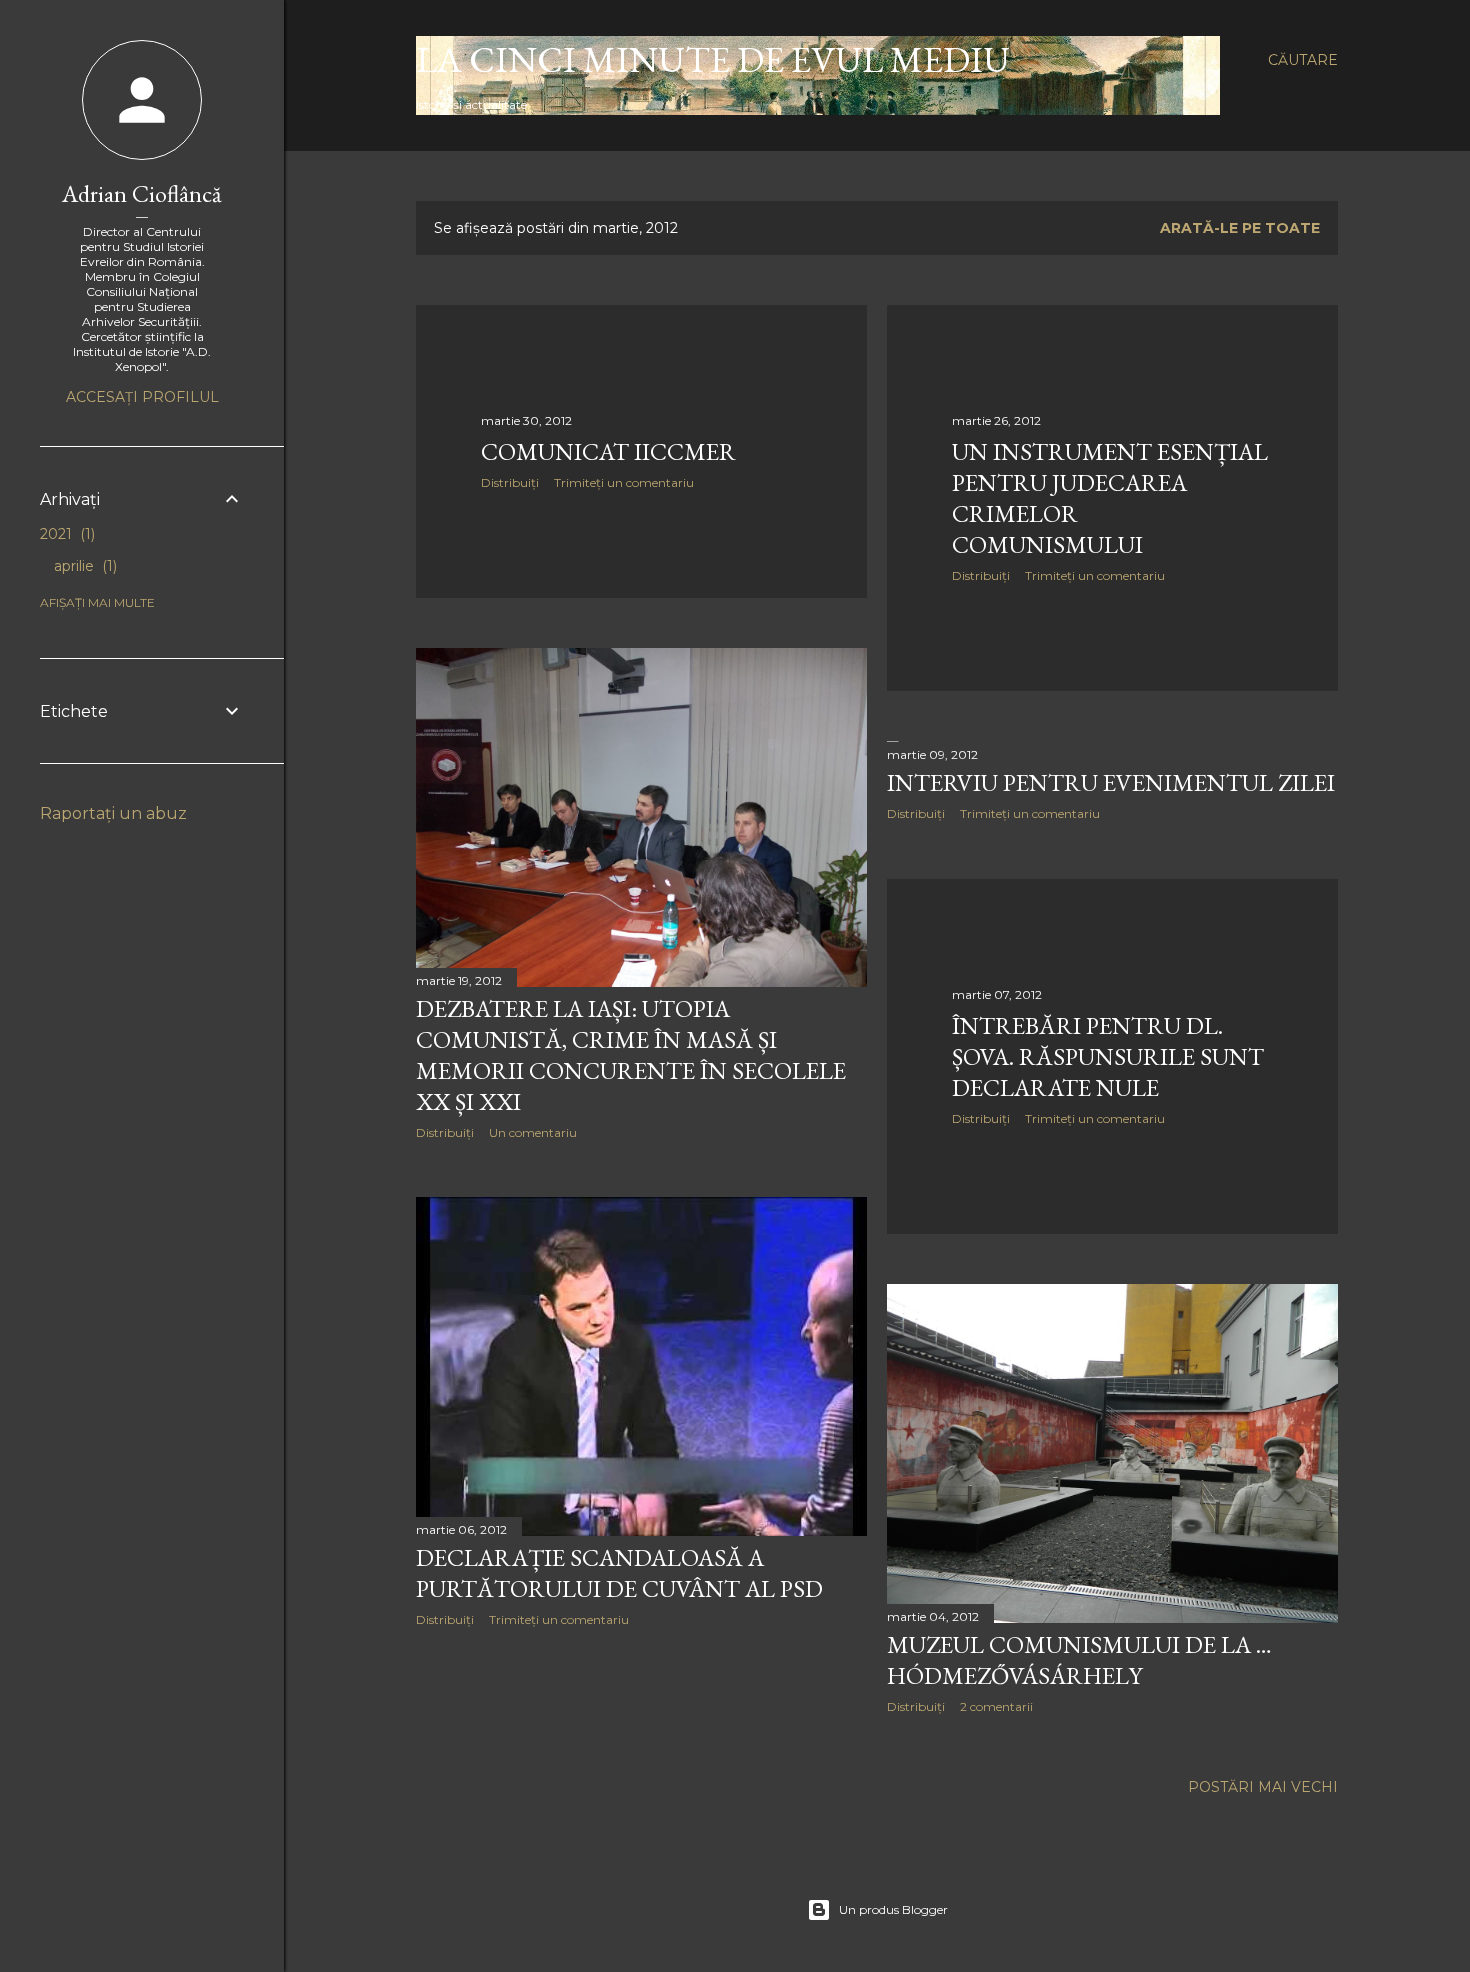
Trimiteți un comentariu (624, 482)
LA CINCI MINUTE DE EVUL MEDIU (713, 59)
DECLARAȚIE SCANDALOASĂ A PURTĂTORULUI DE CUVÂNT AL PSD (619, 1573)
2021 (65, 534)
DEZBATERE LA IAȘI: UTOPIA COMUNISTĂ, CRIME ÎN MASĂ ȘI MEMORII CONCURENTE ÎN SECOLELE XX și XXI (631, 1055)
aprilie (83, 566)
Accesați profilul (142, 397)
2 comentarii (996, 1706)
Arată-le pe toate (1240, 228)
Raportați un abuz (113, 813)
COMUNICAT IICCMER (608, 451)
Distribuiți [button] (510, 482)
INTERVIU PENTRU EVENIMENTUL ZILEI (1111, 782)
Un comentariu (533, 1132)
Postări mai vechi (1263, 1787)
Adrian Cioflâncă (142, 193)
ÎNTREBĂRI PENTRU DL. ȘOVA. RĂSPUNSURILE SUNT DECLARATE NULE (1108, 1056)
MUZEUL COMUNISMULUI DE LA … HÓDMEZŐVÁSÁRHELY (1079, 1660)
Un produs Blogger (893, 1909)
